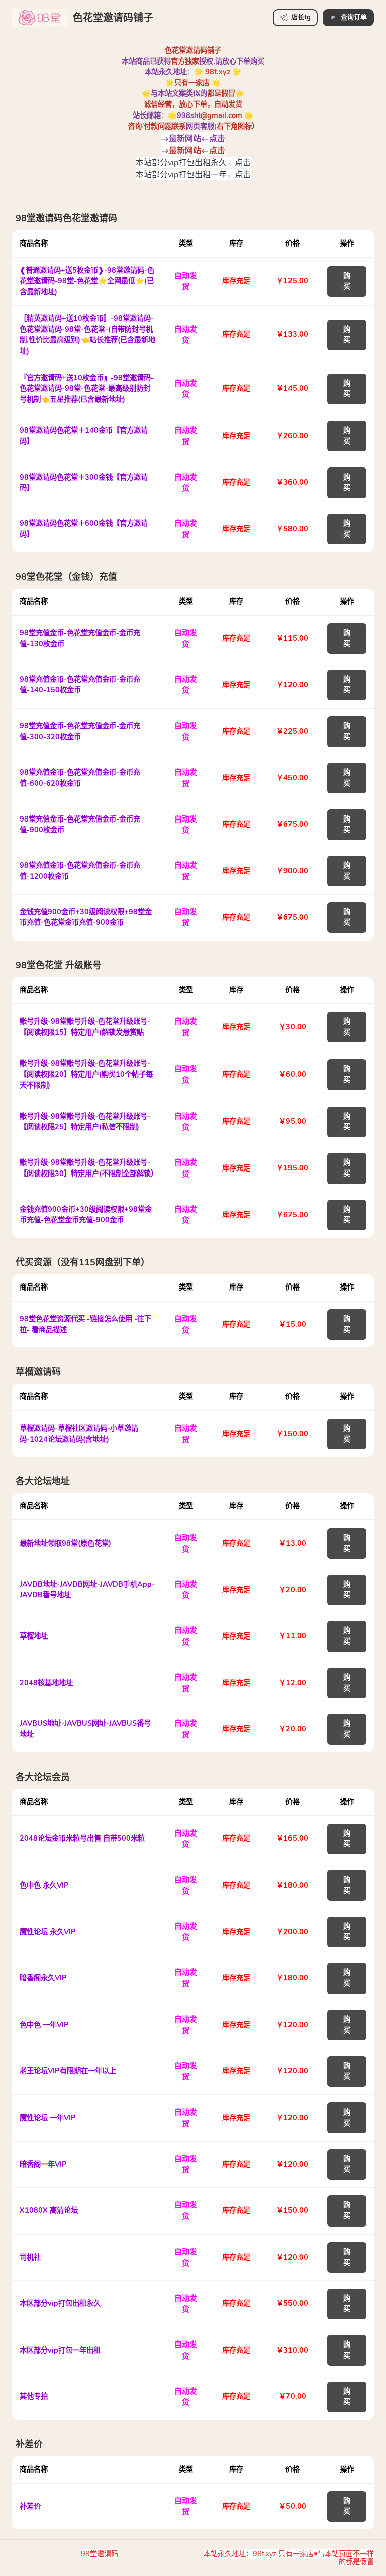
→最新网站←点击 (193, 138)
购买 (347, 281)
